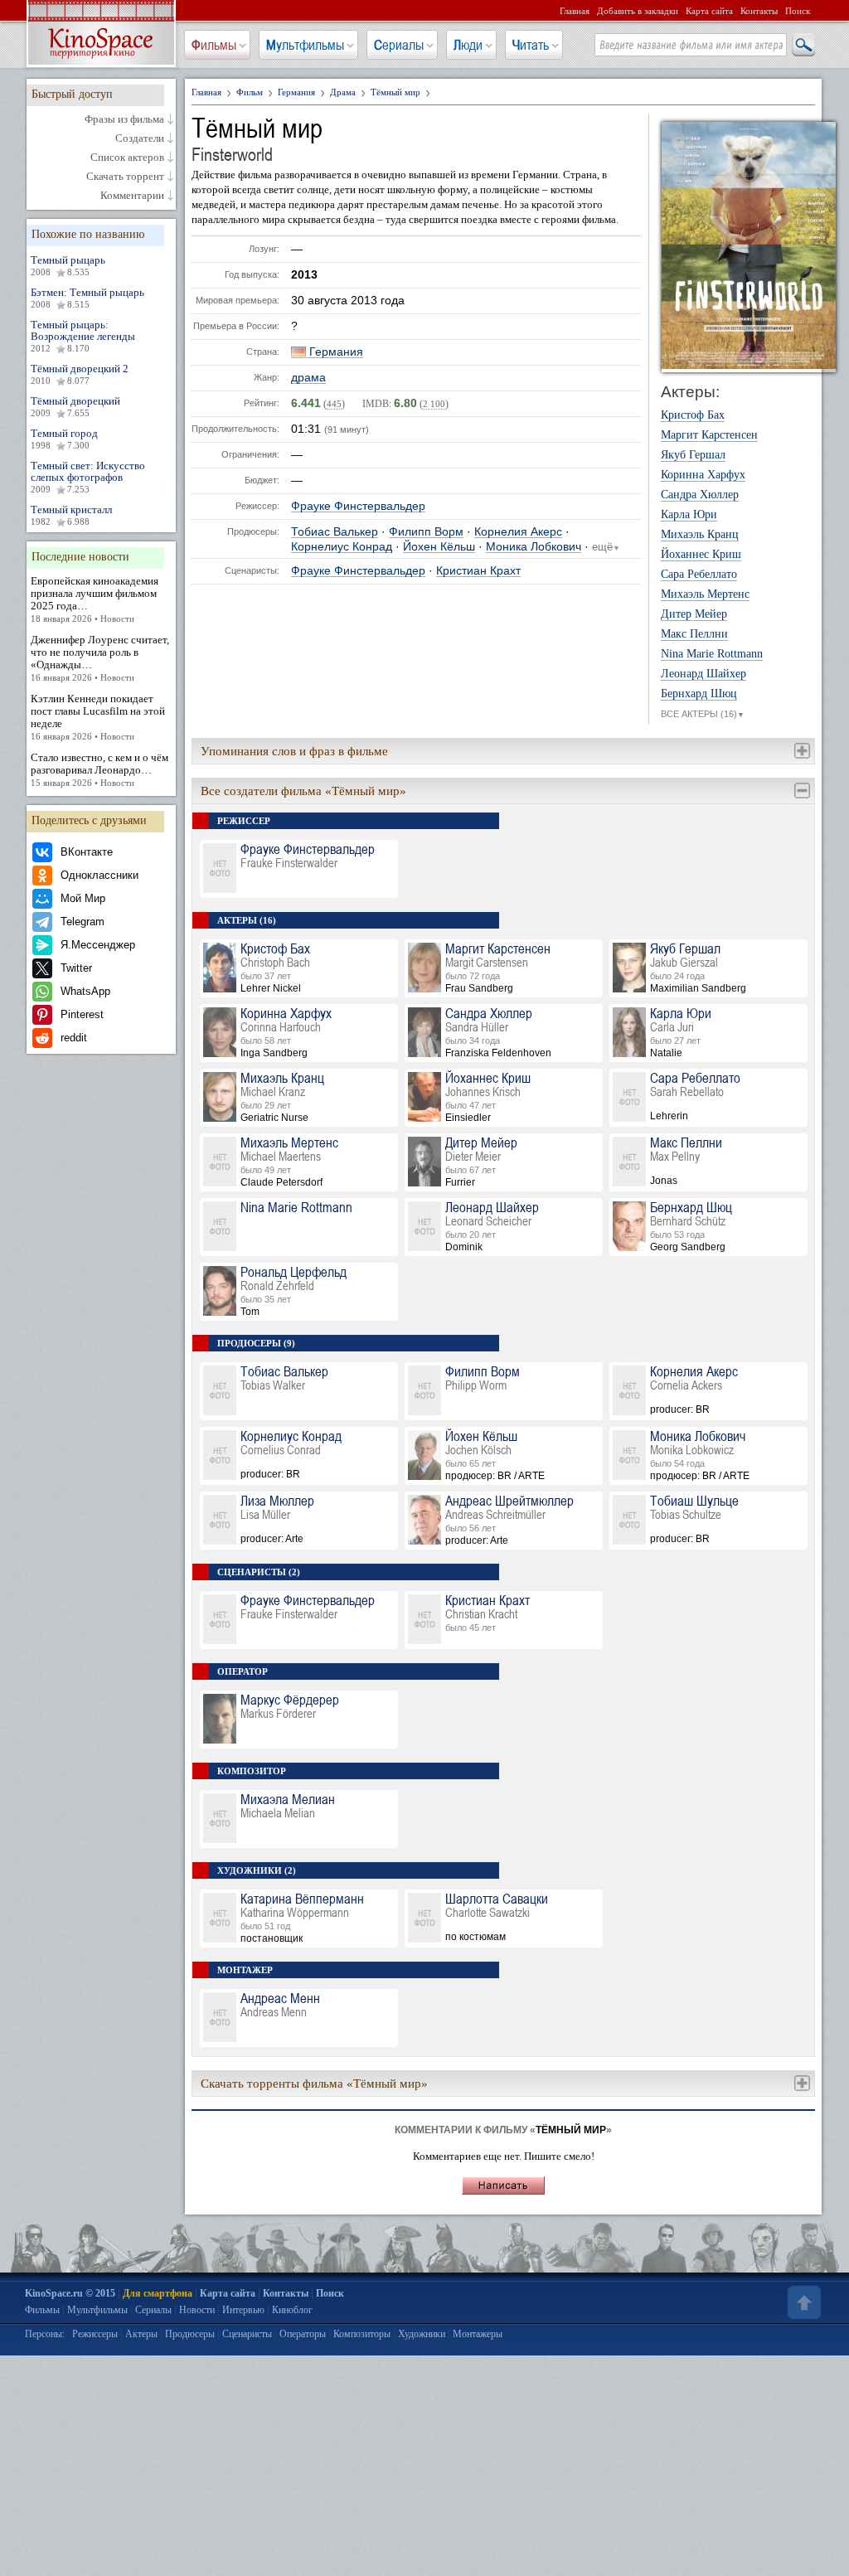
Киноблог (292, 2310)
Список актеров (127, 158)
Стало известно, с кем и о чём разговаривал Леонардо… (99, 769)
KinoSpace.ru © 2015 (70, 2293)
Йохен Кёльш (439, 547)
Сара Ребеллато (699, 575)
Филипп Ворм (426, 532)
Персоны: (45, 2334)
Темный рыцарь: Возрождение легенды (83, 336)
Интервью (243, 2310)
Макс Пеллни (694, 634)
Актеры (141, 2334)
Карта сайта (709, 11)
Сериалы (399, 45)
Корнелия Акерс (518, 532)
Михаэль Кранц (700, 535)
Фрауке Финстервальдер (358, 506)
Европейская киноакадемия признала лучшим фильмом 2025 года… (95, 599)
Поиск (798, 11)
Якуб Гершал (693, 455)
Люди (468, 45)
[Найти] (803, 46)
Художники (422, 2334)
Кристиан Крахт (478, 571)
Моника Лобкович (534, 547)
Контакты (759, 11)
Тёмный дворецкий (75, 406)
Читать (531, 45)
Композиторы (362, 2334)
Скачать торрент (125, 177)
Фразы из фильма (124, 119)
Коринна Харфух (703, 475)
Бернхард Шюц (699, 694)
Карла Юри (689, 515)
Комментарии (132, 196)
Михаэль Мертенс (705, 594)
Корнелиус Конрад (342, 547)
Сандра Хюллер (700, 495)
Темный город (64, 439)
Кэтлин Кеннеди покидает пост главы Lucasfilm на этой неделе (98, 717)
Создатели (140, 138)
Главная (575, 11)
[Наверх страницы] (803, 2302)
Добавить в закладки (638, 11)
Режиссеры (95, 2334)
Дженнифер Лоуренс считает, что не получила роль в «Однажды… (100, 658)
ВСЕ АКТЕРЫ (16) (703, 714)
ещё (606, 547)
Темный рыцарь (68, 265)
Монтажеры (478, 2334)
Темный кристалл (71, 515)
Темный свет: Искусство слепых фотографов (88, 477)
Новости (197, 2310)
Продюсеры (190, 2334)
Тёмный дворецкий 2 (80, 374)
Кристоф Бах (693, 415)
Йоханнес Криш (701, 555)
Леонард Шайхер (703, 674)
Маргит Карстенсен (709, 435)
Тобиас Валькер (335, 532)
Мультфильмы (305, 45)
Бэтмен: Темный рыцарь (87, 298)
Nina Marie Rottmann (712, 654)
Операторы (303, 2334)
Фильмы (214, 45)
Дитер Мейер (694, 614)
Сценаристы (247, 2334)
